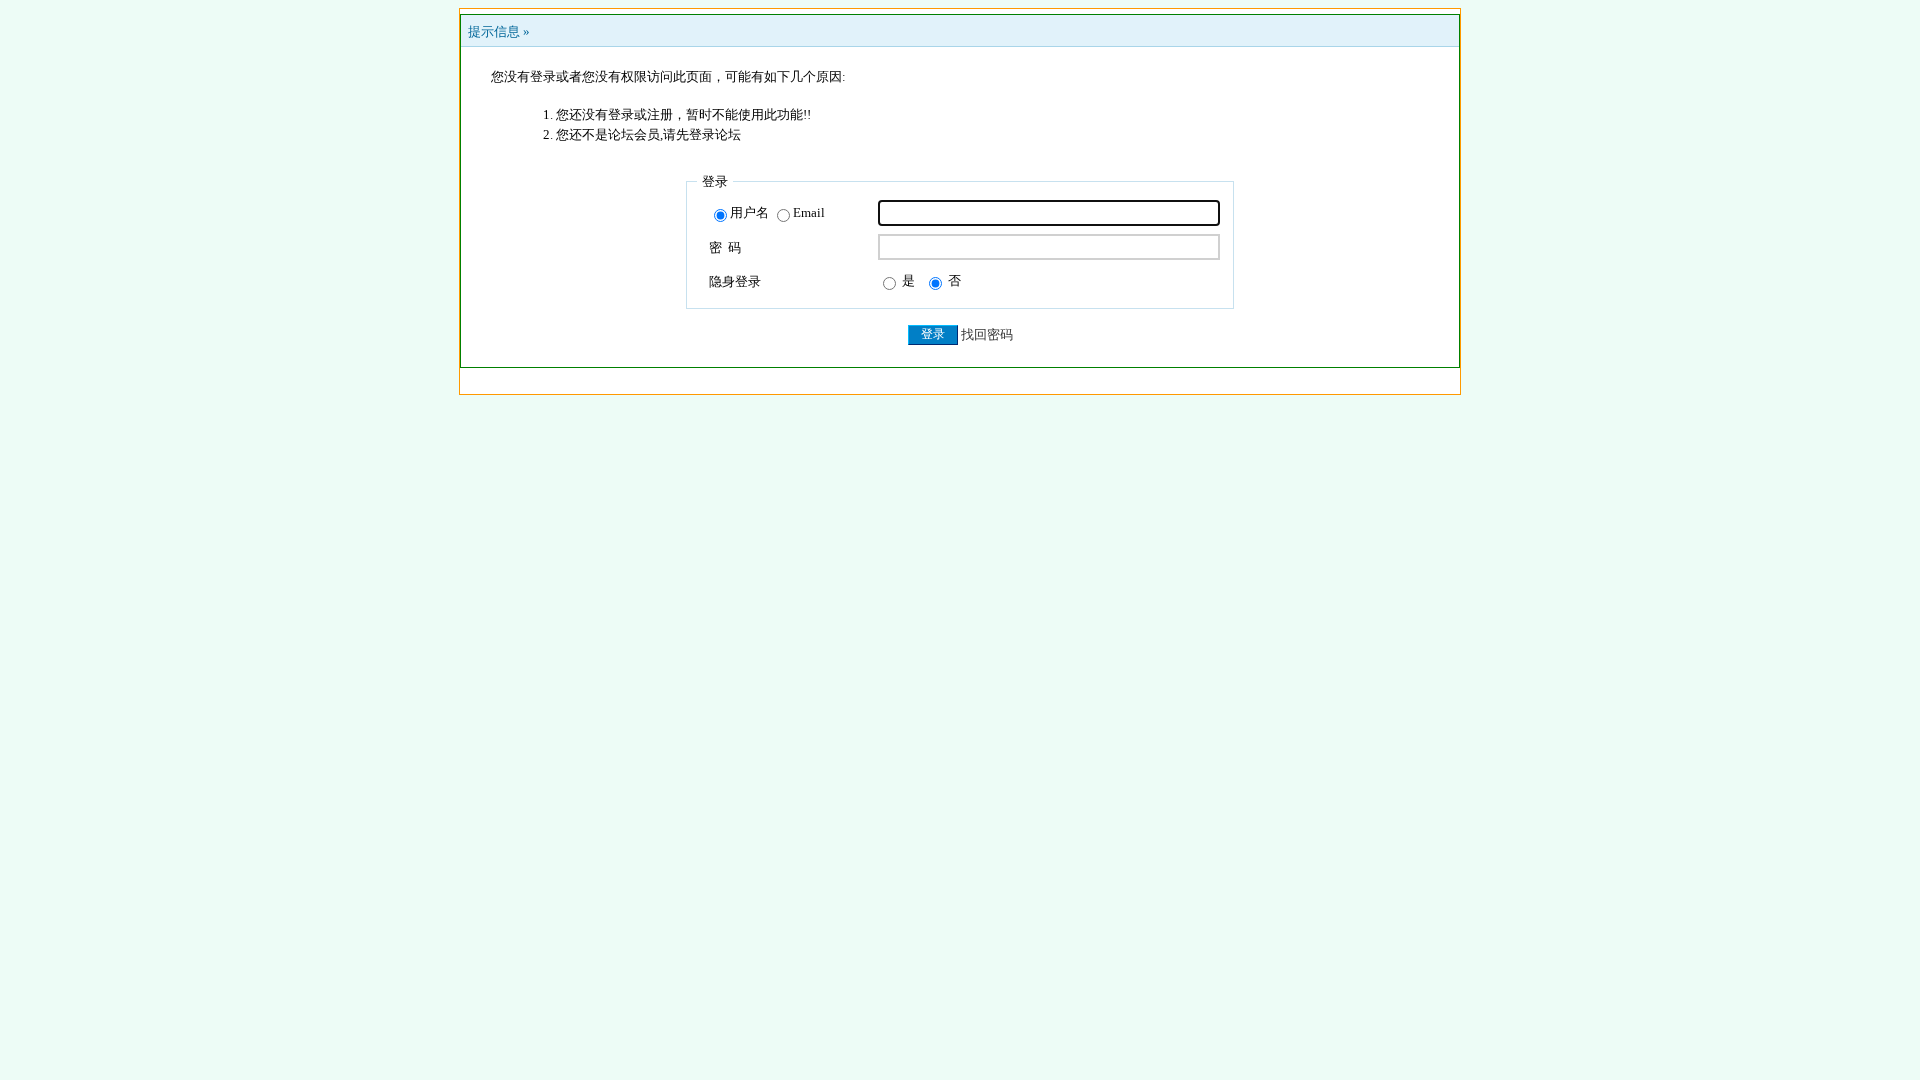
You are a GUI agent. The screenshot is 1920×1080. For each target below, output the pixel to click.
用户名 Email (777, 212)
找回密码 (987, 334)
